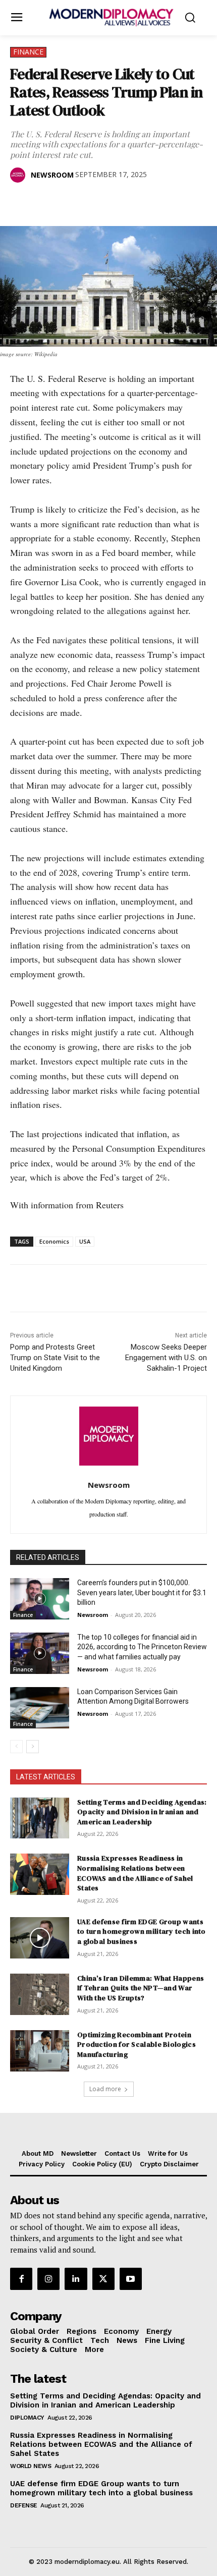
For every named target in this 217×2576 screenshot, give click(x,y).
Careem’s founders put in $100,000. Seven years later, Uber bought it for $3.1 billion (142, 1592)
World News (31, 2466)
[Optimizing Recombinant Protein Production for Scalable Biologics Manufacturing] (40, 2051)
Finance (28, 52)
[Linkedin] (90, 201)
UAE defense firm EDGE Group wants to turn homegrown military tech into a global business (142, 1931)
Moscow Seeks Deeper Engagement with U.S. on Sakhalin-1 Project (166, 1358)
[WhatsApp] (67, 201)
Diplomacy (27, 2418)
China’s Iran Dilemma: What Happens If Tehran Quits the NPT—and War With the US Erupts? (141, 1988)
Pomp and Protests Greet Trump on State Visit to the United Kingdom (55, 1358)
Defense (24, 2505)
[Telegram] (136, 201)
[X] (43, 201)
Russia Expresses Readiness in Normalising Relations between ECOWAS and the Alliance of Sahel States (135, 1873)
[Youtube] (131, 2279)
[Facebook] (20, 201)
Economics (54, 1241)
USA (85, 1241)
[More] (160, 201)
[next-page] (33, 1747)
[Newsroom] (20, 175)
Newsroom (52, 175)
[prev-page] (16, 1747)
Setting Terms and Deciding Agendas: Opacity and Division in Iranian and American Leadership (142, 1812)
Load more (105, 2089)
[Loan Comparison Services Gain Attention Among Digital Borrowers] (40, 1708)
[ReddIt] (113, 201)
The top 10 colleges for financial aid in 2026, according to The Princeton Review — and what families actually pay (142, 1647)
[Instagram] (48, 2279)
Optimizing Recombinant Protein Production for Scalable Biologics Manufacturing (137, 2045)
